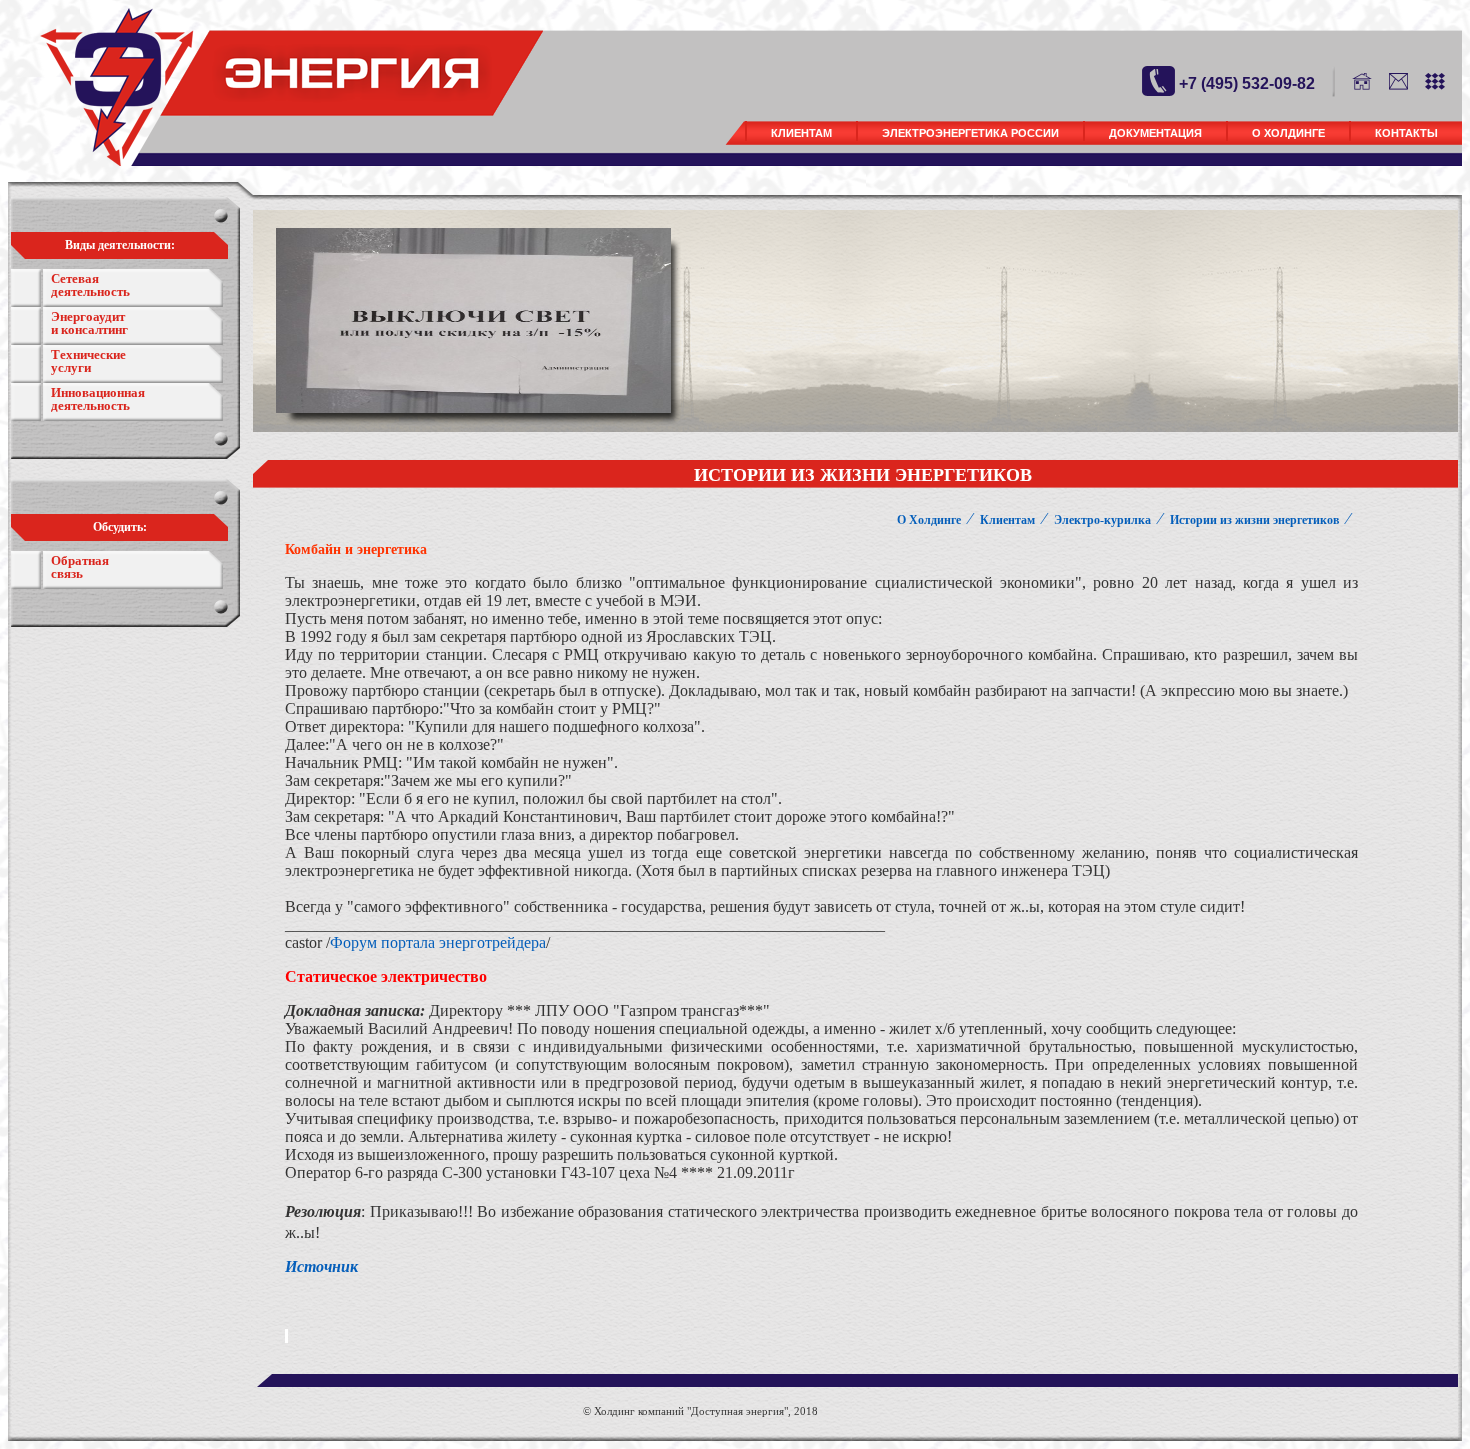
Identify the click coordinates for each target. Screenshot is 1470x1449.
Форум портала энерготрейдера (438, 942)
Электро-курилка (1102, 520)
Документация (1155, 133)
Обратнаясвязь (80, 567)
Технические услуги (88, 361)
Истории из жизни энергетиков (1254, 520)
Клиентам (801, 133)
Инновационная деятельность (98, 399)
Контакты (1406, 133)
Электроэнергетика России (970, 133)
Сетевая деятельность (90, 285)
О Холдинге (1288, 133)
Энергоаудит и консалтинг (89, 323)
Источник (321, 1266)
